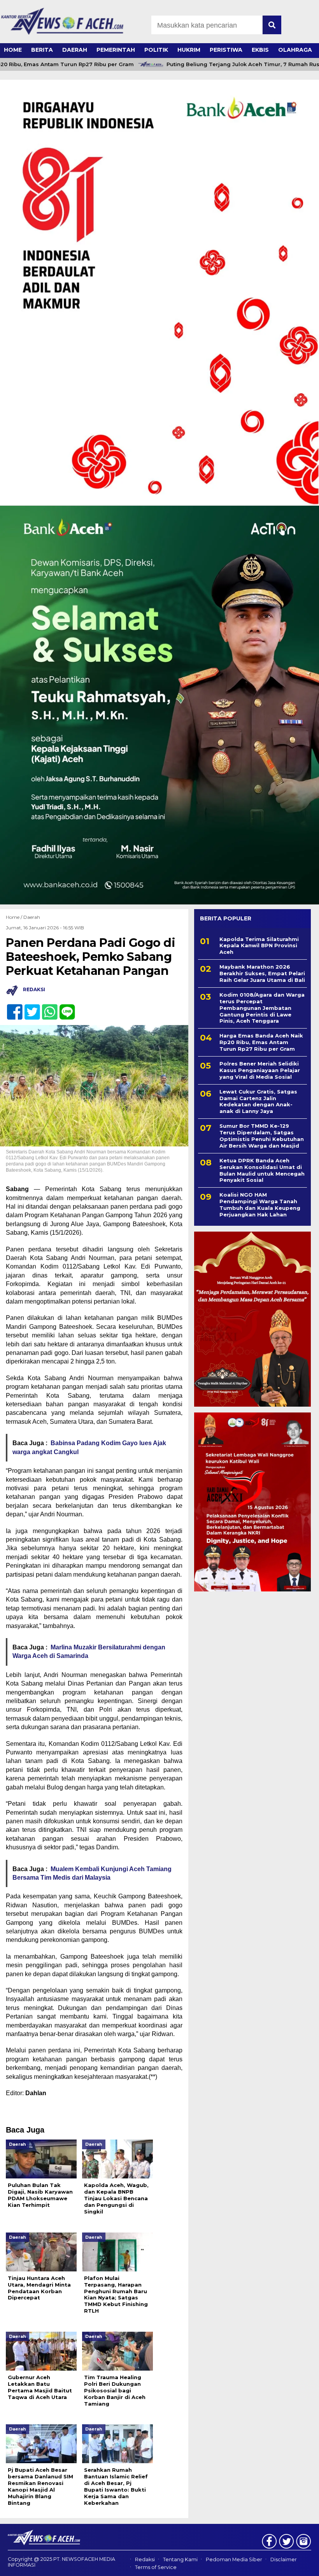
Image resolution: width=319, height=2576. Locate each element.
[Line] (64, 1008)
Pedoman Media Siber (234, 2559)
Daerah (75, 50)
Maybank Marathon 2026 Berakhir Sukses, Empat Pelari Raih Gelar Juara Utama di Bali (262, 973)
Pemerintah (116, 50)
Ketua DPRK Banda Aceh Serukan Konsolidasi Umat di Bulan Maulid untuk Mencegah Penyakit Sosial (262, 1170)
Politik (156, 50)
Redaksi (145, 2559)
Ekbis (260, 50)
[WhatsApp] (46, 1008)
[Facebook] (11, 1008)
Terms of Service (156, 2567)
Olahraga (295, 50)
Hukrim (189, 50)
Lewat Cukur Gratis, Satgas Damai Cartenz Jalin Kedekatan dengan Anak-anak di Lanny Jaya (258, 1101)
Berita (42, 50)
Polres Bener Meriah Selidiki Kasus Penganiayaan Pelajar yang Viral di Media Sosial (260, 1070)
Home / (15, 917)
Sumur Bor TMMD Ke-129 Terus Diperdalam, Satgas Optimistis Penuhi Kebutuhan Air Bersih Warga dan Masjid (262, 1136)
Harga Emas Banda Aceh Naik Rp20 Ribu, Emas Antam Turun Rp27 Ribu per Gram (261, 1042)
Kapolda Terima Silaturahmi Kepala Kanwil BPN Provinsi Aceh (259, 946)
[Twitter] (29, 1008)
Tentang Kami (180, 2559)
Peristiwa (226, 50)
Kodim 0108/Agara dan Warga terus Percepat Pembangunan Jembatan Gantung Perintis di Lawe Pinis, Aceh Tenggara (262, 1008)
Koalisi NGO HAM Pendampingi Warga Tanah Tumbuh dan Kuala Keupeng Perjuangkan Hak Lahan (260, 1205)
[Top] (301, 2565)
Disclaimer (284, 2559)
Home (13, 50)
